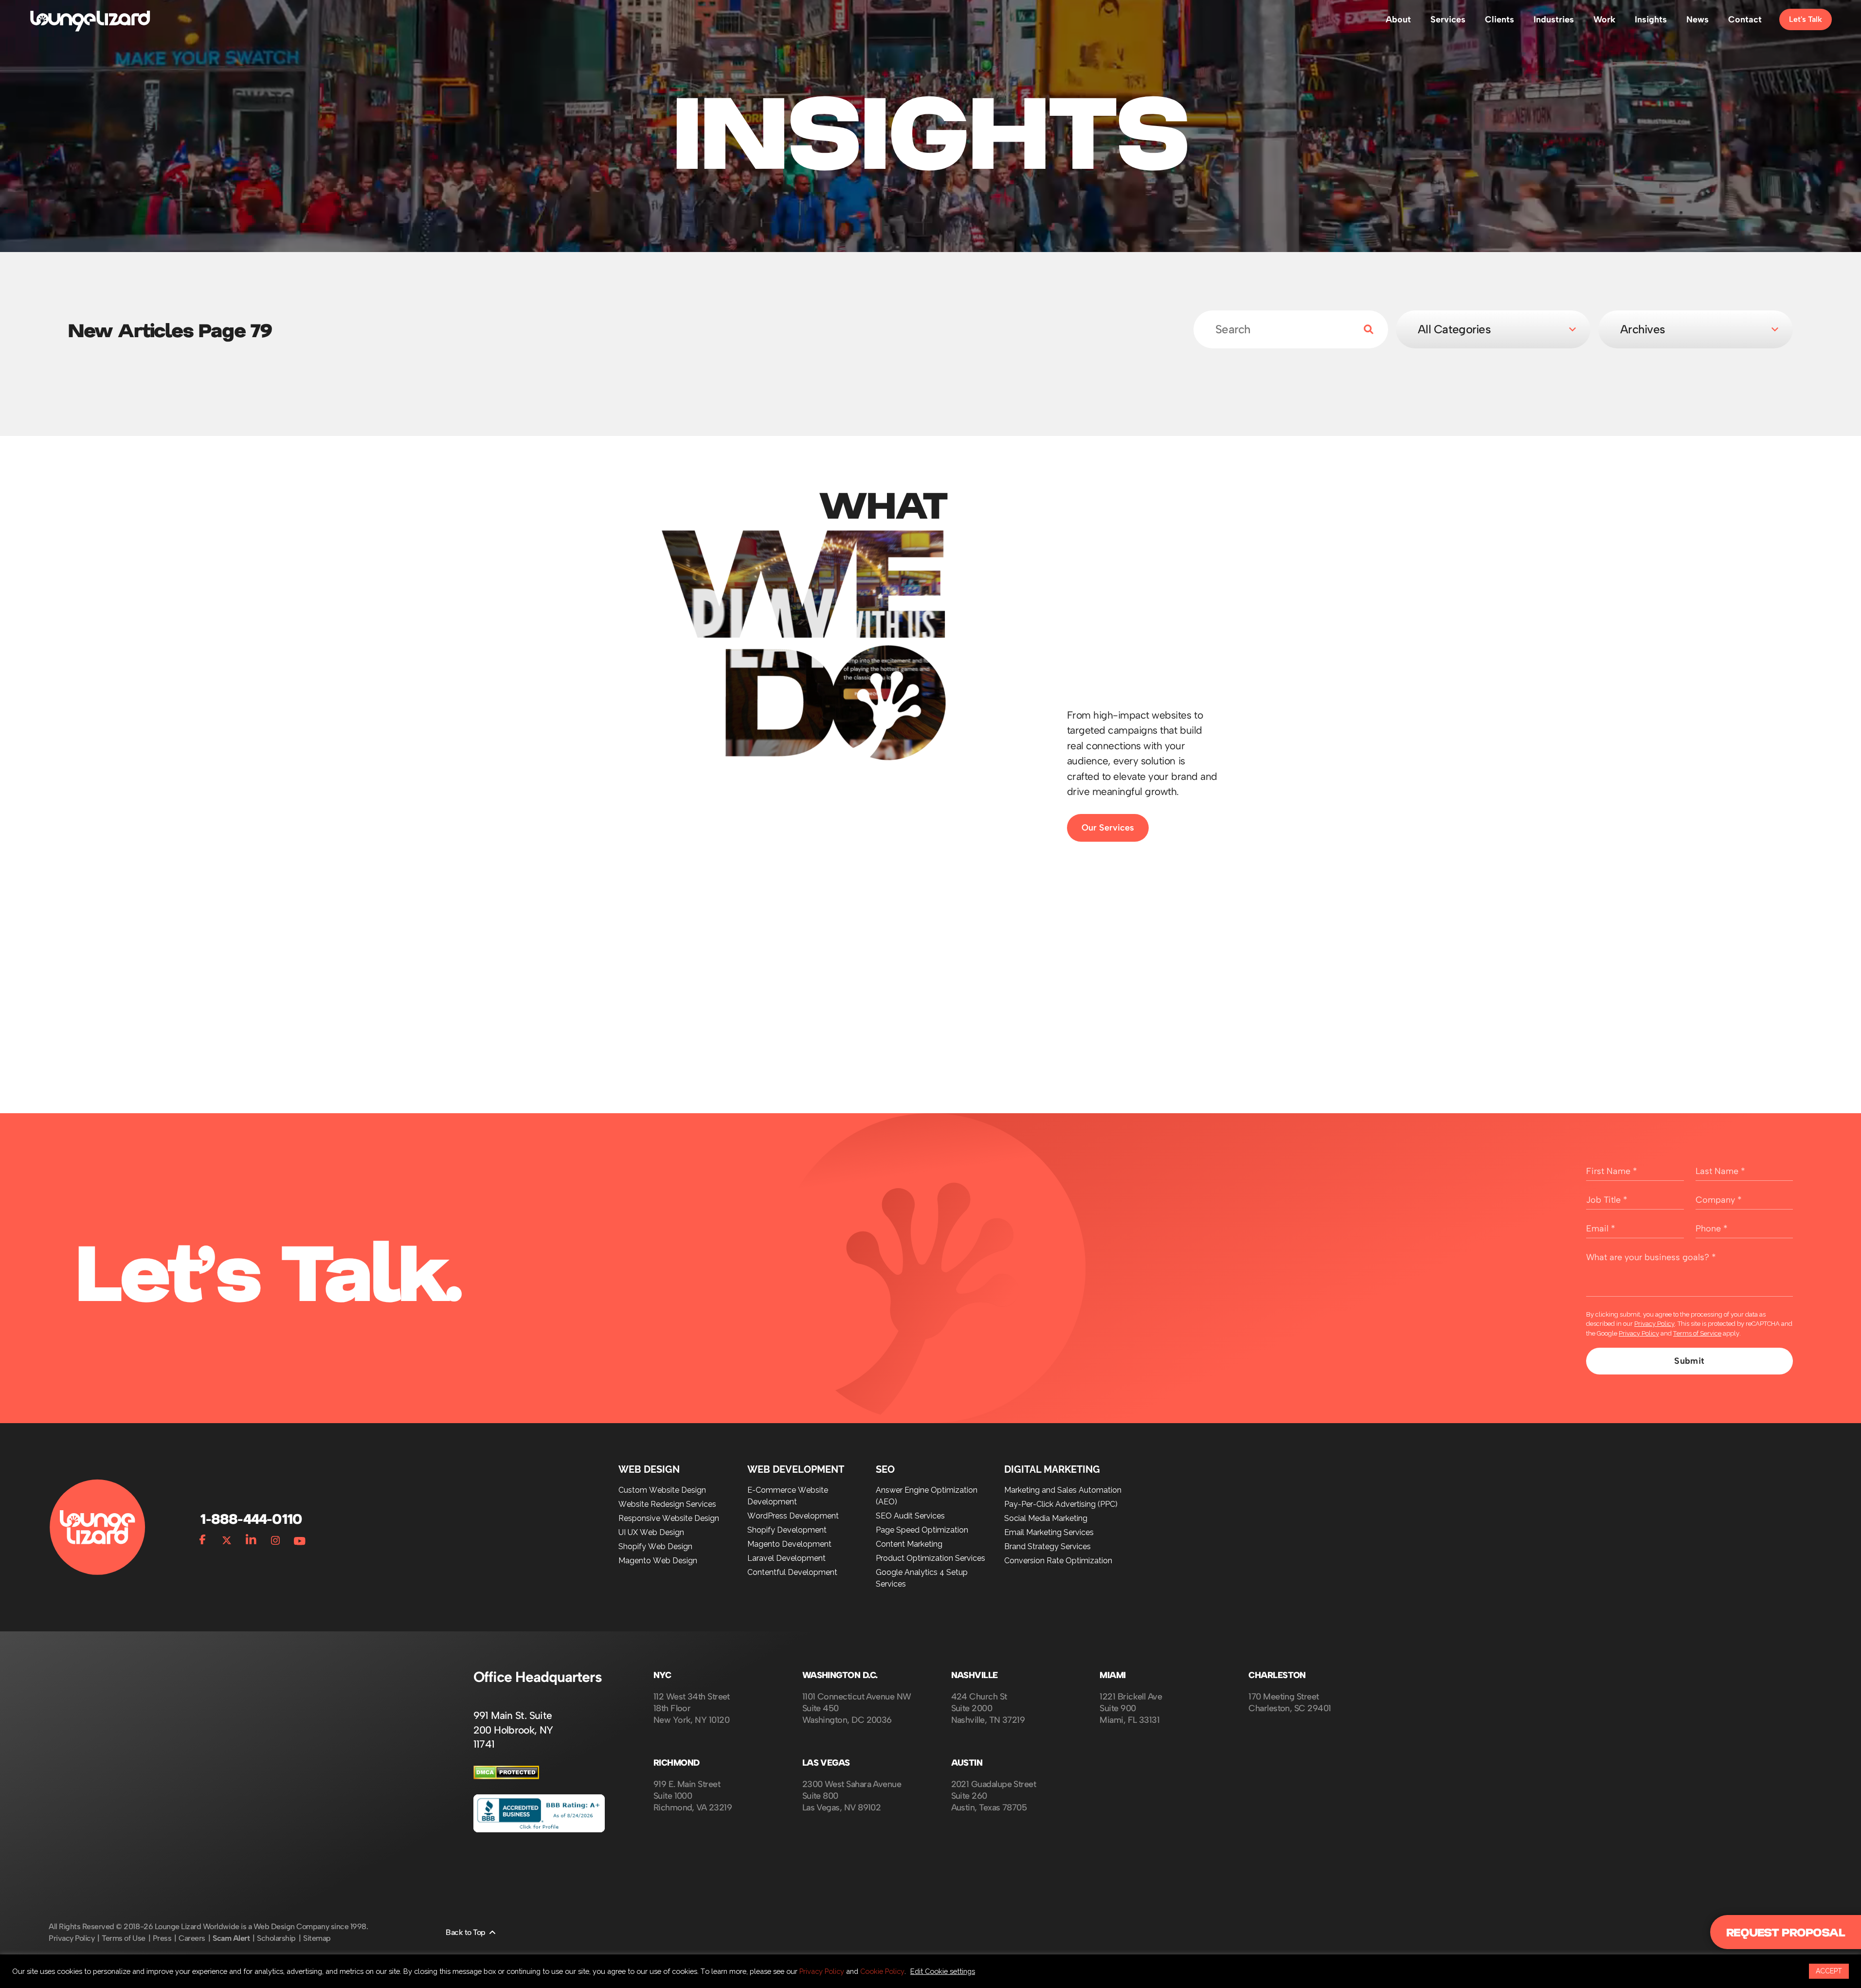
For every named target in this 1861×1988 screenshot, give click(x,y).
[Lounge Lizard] (90, 20)
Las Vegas (826, 1763)
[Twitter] (227, 1538)
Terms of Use (123, 1938)
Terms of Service (1697, 1333)
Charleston (1277, 1675)
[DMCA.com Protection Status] (506, 1777)
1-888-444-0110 (251, 1519)
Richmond (677, 1763)
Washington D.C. (840, 1675)
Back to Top (466, 1932)
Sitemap (317, 1938)
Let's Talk (1806, 19)
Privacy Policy (1654, 1324)
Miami (1112, 1675)
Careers (192, 1938)
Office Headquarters (538, 1677)
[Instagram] (275, 1538)
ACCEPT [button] (1829, 1971)
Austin (967, 1763)
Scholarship (276, 1938)
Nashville (975, 1675)
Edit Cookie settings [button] (943, 1971)
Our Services (1108, 828)
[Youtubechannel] (300, 1538)
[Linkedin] (251, 1538)
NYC (662, 1675)
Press (162, 1938)
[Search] (1361, 329)
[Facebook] (202, 1538)
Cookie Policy (882, 1971)
